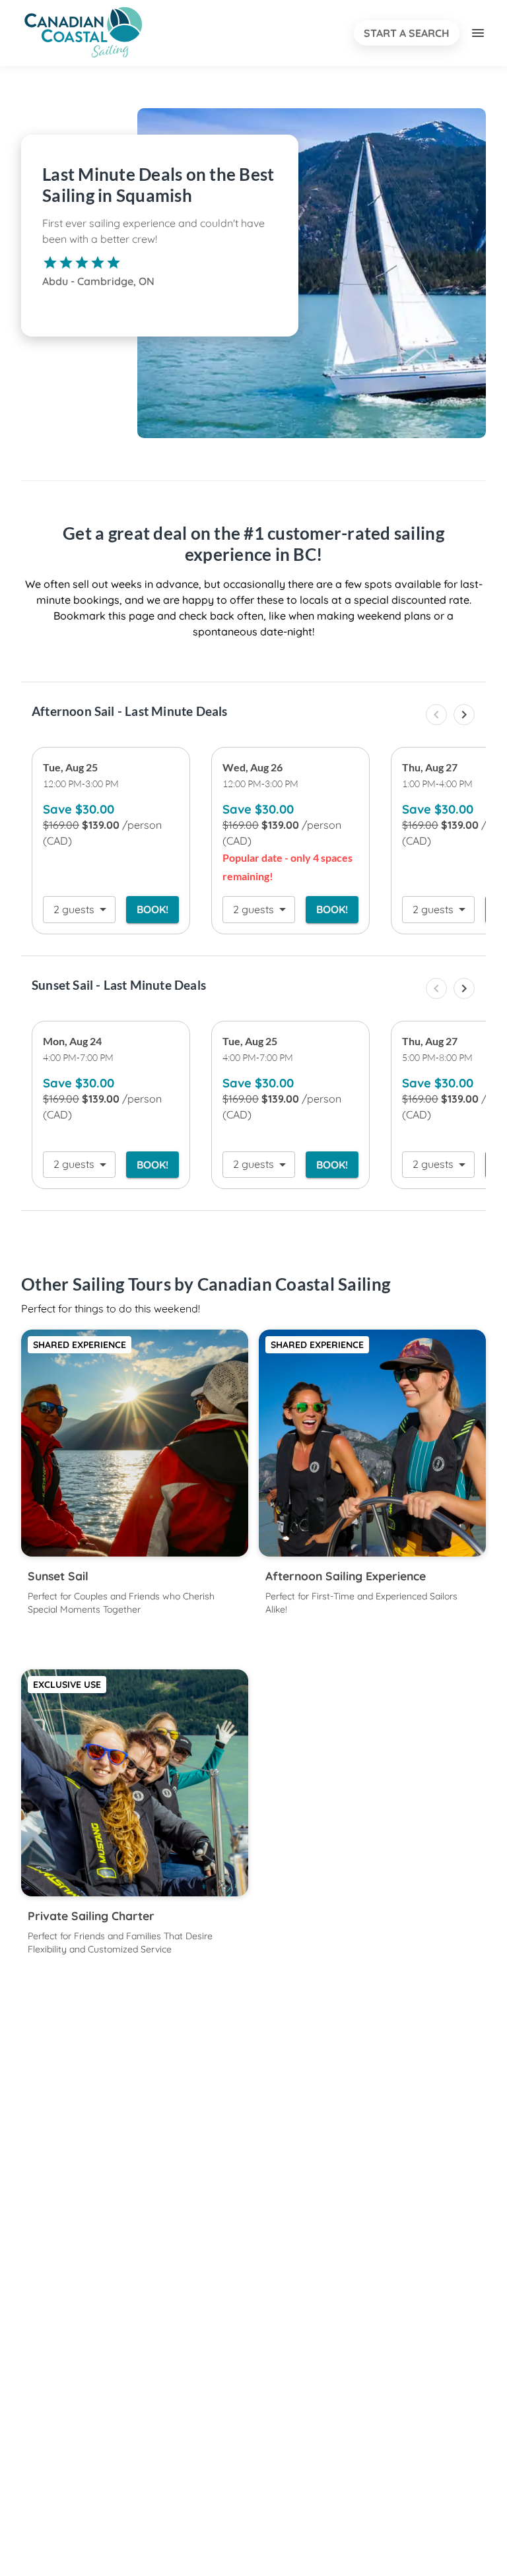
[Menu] (478, 33)
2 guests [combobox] (74, 909)
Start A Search (407, 33)
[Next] (464, 715)
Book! (152, 909)
